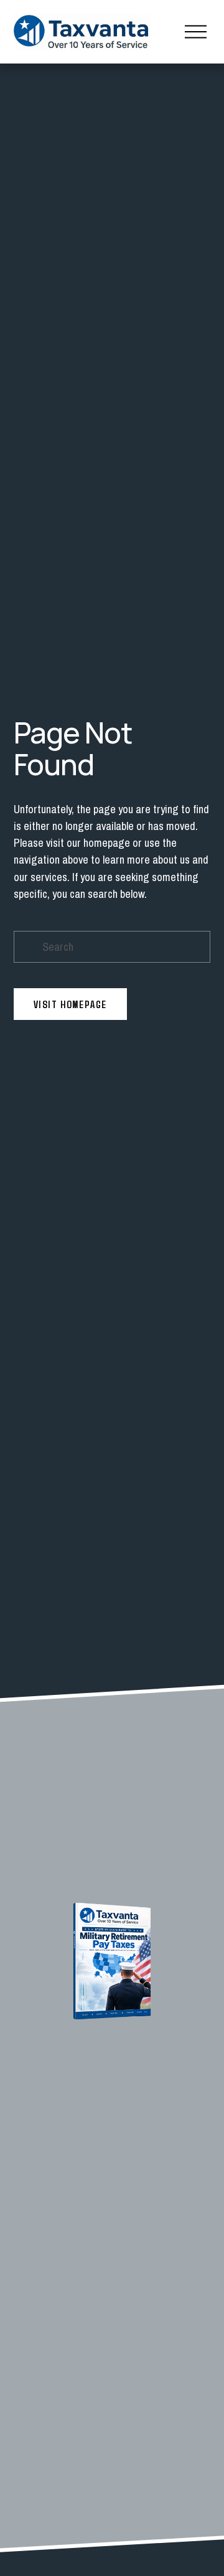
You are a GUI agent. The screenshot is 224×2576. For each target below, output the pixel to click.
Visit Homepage (70, 1004)
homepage (107, 843)
